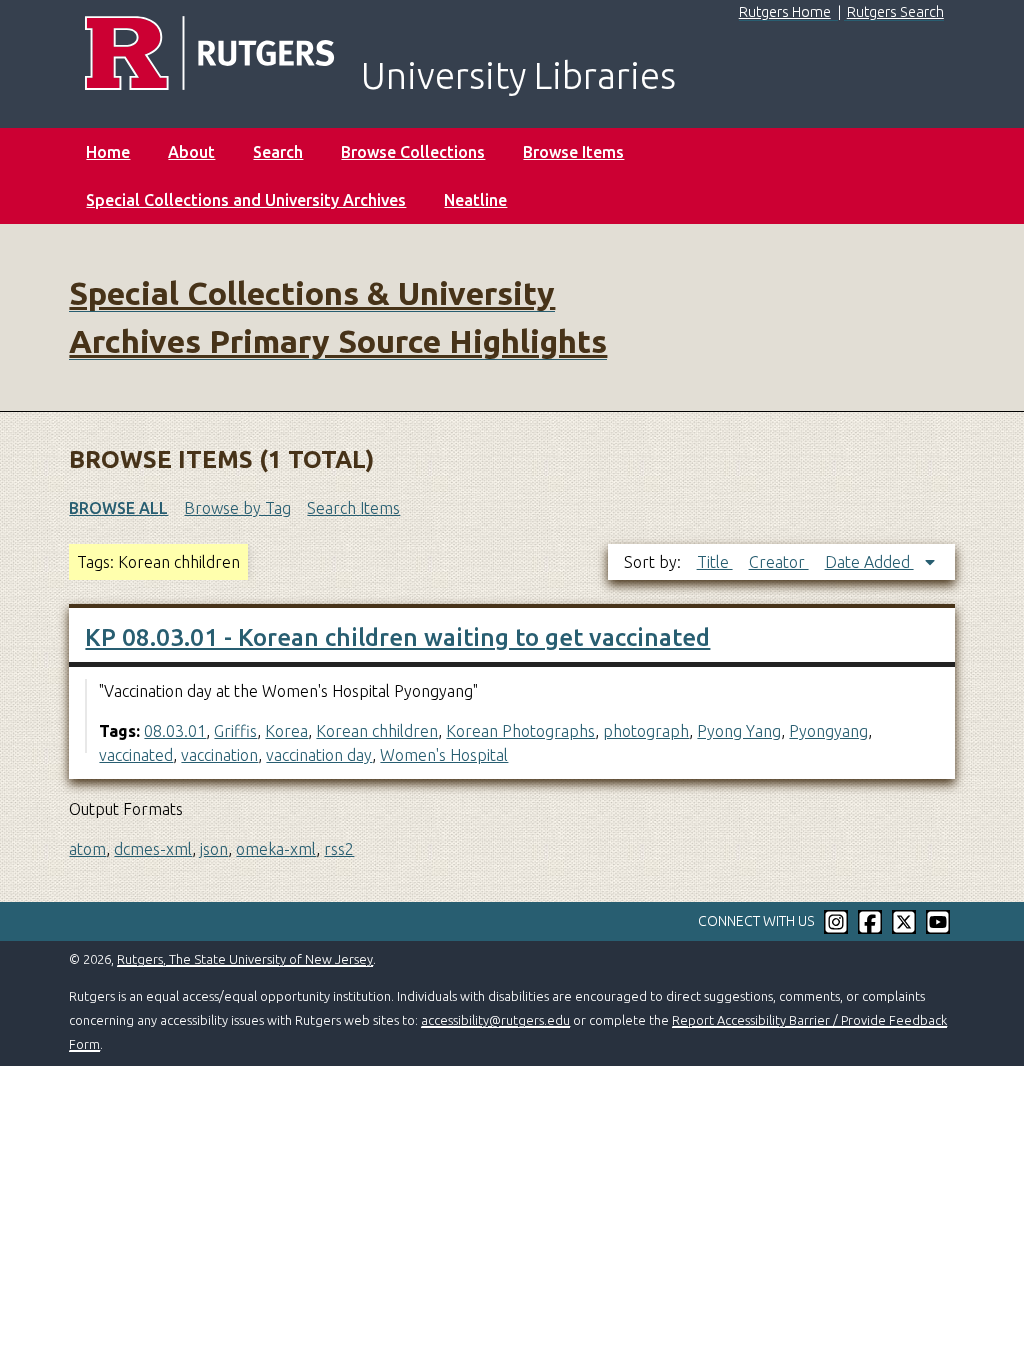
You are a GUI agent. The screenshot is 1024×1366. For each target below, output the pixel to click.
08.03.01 (175, 731)
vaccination (219, 755)
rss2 (339, 849)
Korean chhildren (377, 731)
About (191, 152)
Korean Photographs (520, 731)
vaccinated (136, 755)
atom (87, 849)
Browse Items (573, 152)
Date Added (869, 562)
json (214, 849)
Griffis (235, 731)
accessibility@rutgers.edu (495, 1020)
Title (715, 562)
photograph (646, 731)
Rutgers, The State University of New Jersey (245, 959)
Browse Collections (413, 152)
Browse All (118, 508)
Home (108, 152)
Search (278, 152)
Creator (779, 562)
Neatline (475, 200)
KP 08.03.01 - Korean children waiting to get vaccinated (397, 637)
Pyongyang (828, 731)
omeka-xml (276, 849)
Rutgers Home (785, 12)
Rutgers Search (895, 12)
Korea (286, 731)
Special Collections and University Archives (246, 200)
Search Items (353, 508)
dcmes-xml (153, 849)
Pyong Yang (739, 731)
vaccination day (319, 755)
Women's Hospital (444, 755)
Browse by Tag (237, 508)
